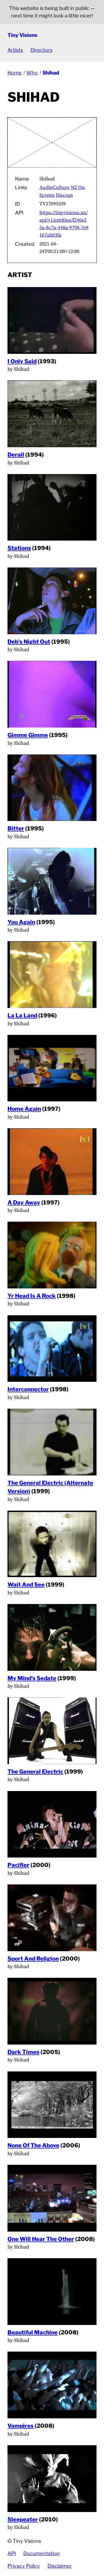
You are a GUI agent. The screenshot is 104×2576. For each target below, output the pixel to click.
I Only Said (22, 361)
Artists (15, 50)
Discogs (64, 195)
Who (32, 73)
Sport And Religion (33, 1959)
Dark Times (23, 2052)
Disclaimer (60, 2566)
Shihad (51, 73)
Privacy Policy (24, 2566)
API (12, 2553)
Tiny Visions (22, 35)
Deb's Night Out (29, 642)
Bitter (16, 828)
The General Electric (35, 1772)
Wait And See (26, 1584)
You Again (21, 922)
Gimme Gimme (28, 735)
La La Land (22, 1015)
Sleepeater (23, 2519)
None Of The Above (33, 2145)
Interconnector (28, 1389)
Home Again (24, 1109)
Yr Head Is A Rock (32, 1296)
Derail (16, 455)
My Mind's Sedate (32, 1678)
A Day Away (24, 1202)
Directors (41, 50)
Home (15, 73)
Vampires (21, 2426)
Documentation (42, 2553)
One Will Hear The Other (41, 2239)
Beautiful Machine (33, 2332)
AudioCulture (54, 187)
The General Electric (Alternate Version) (50, 1487)
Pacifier (18, 1865)
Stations (19, 548)
